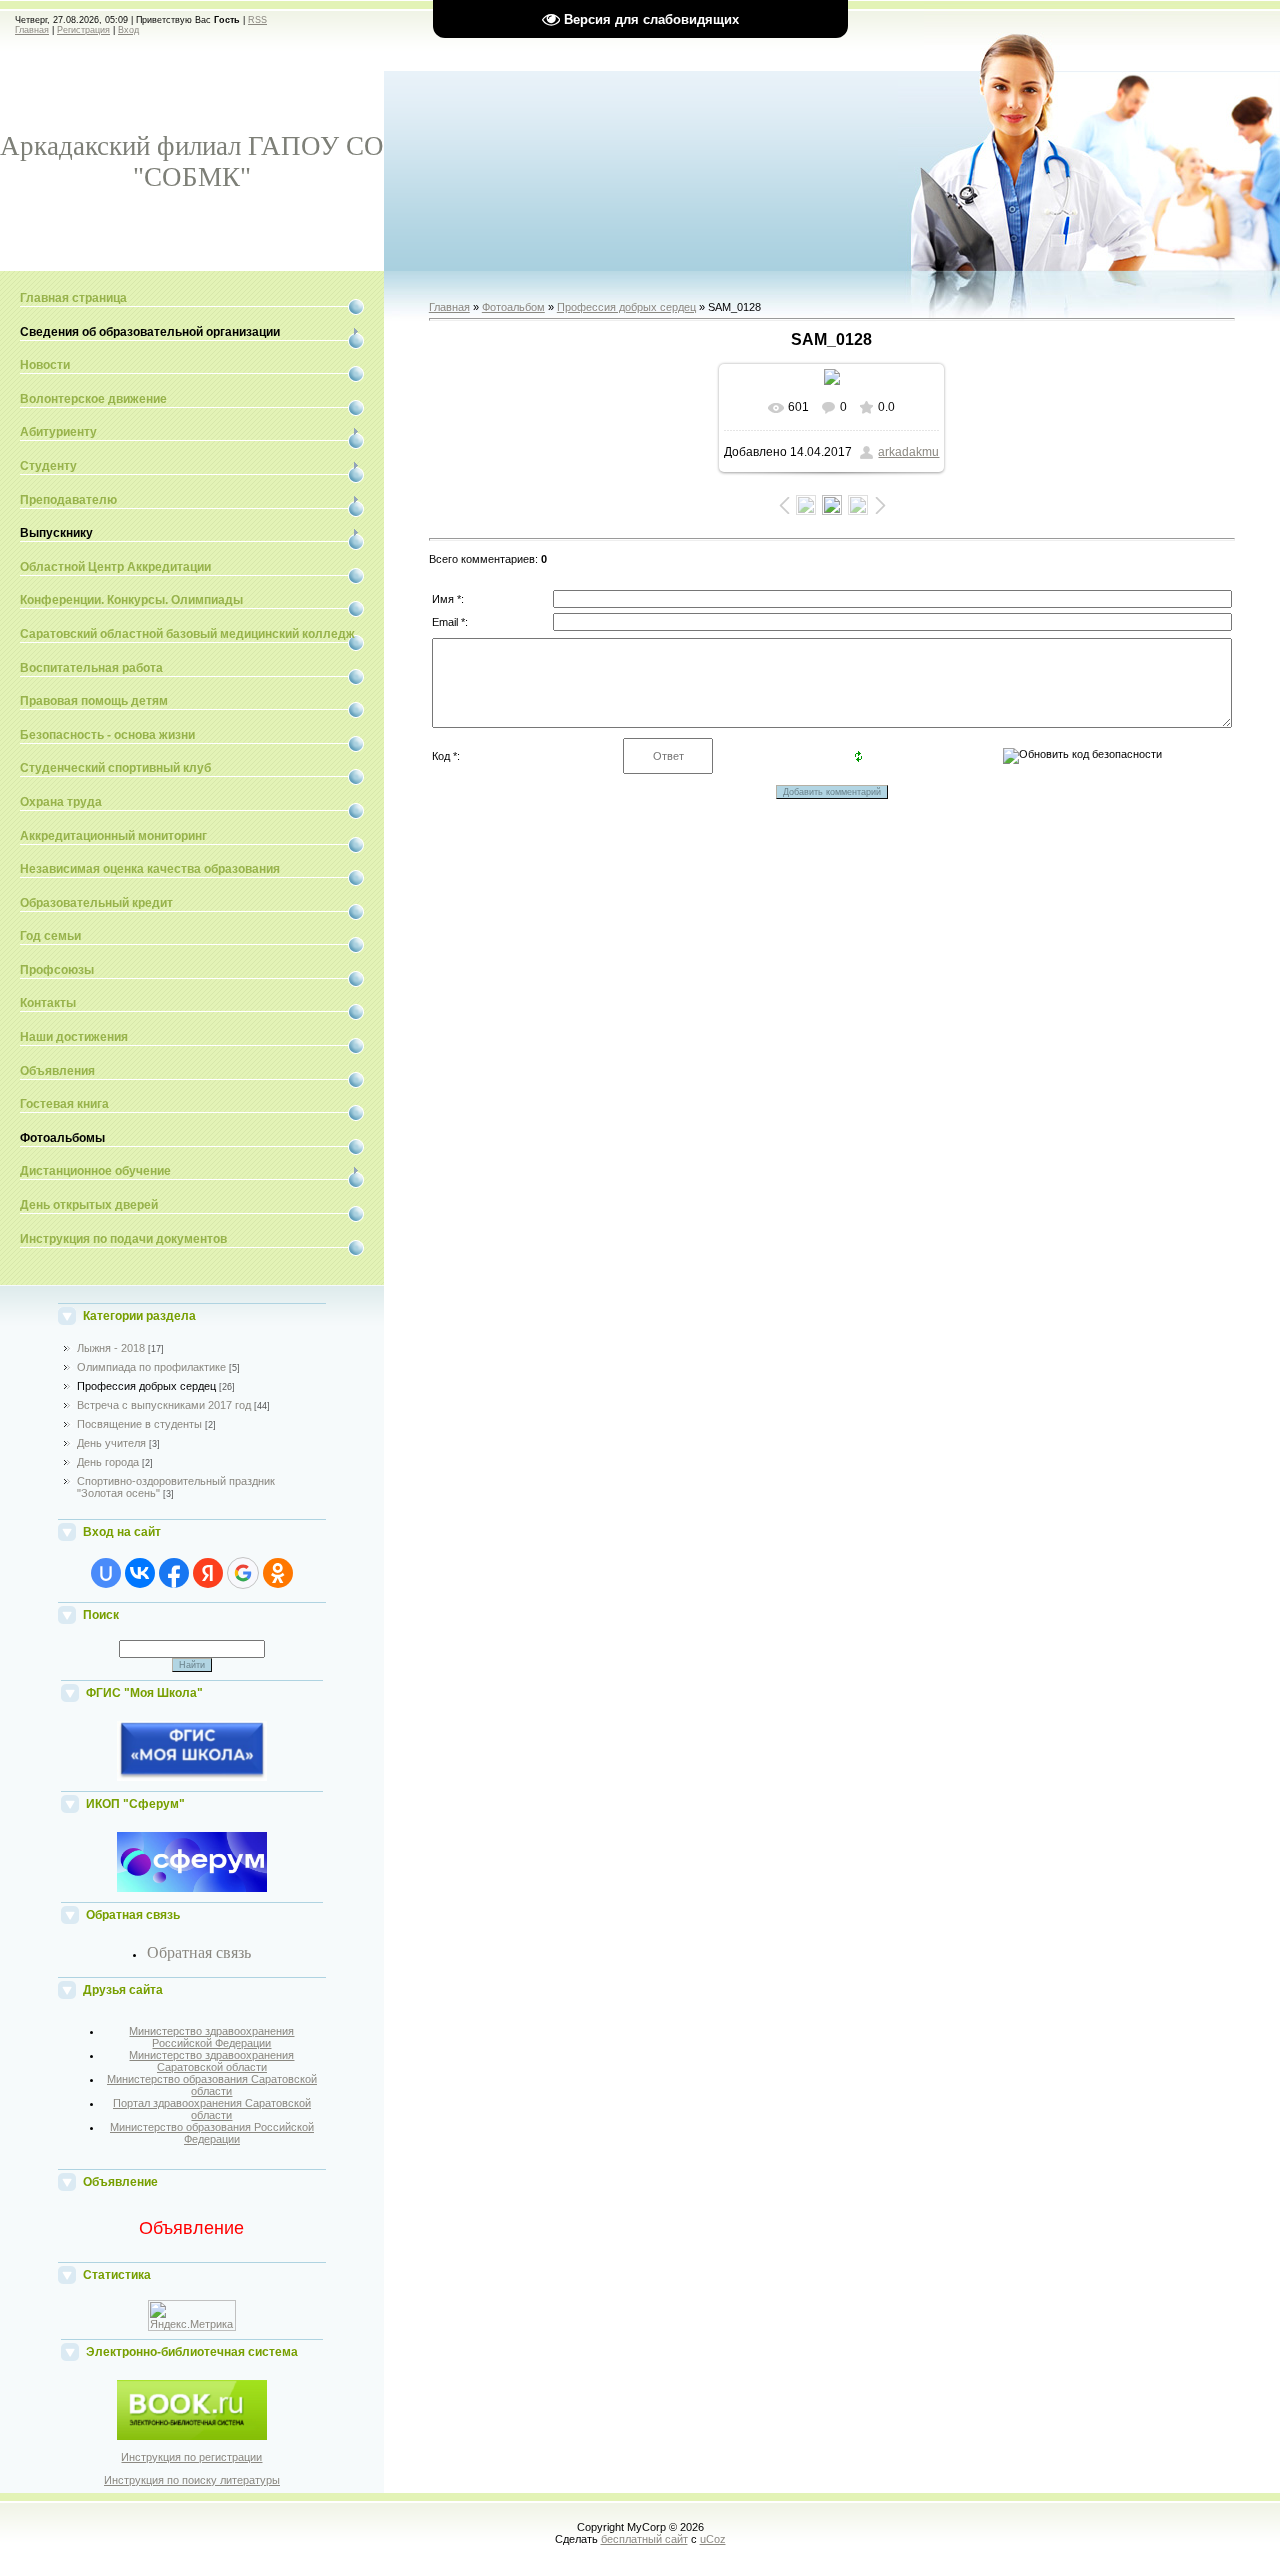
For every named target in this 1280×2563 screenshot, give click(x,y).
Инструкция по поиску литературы (192, 2480)
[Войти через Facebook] (174, 1573)
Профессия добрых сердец (146, 1386)
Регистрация (83, 30)
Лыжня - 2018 (111, 1348)
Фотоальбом (513, 307)
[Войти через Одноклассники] (278, 1573)
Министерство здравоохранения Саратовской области (211, 2061)
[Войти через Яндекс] (208, 1573)
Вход (128, 30)
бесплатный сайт (644, 2539)
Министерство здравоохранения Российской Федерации (211, 2037)
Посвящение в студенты (139, 1424)
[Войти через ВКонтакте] (140, 1573)
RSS (257, 20)
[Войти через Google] (243, 1573)
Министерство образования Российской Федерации (212, 2133)
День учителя (111, 1443)
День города (108, 1462)
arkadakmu (908, 452)
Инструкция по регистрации (191, 2457)
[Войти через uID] (106, 1573)
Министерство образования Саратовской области (212, 2085)
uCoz (713, 2539)
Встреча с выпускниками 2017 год (164, 1405)
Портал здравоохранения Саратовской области (212, 2109)
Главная (32, 30)
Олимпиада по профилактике (151, 1367)
